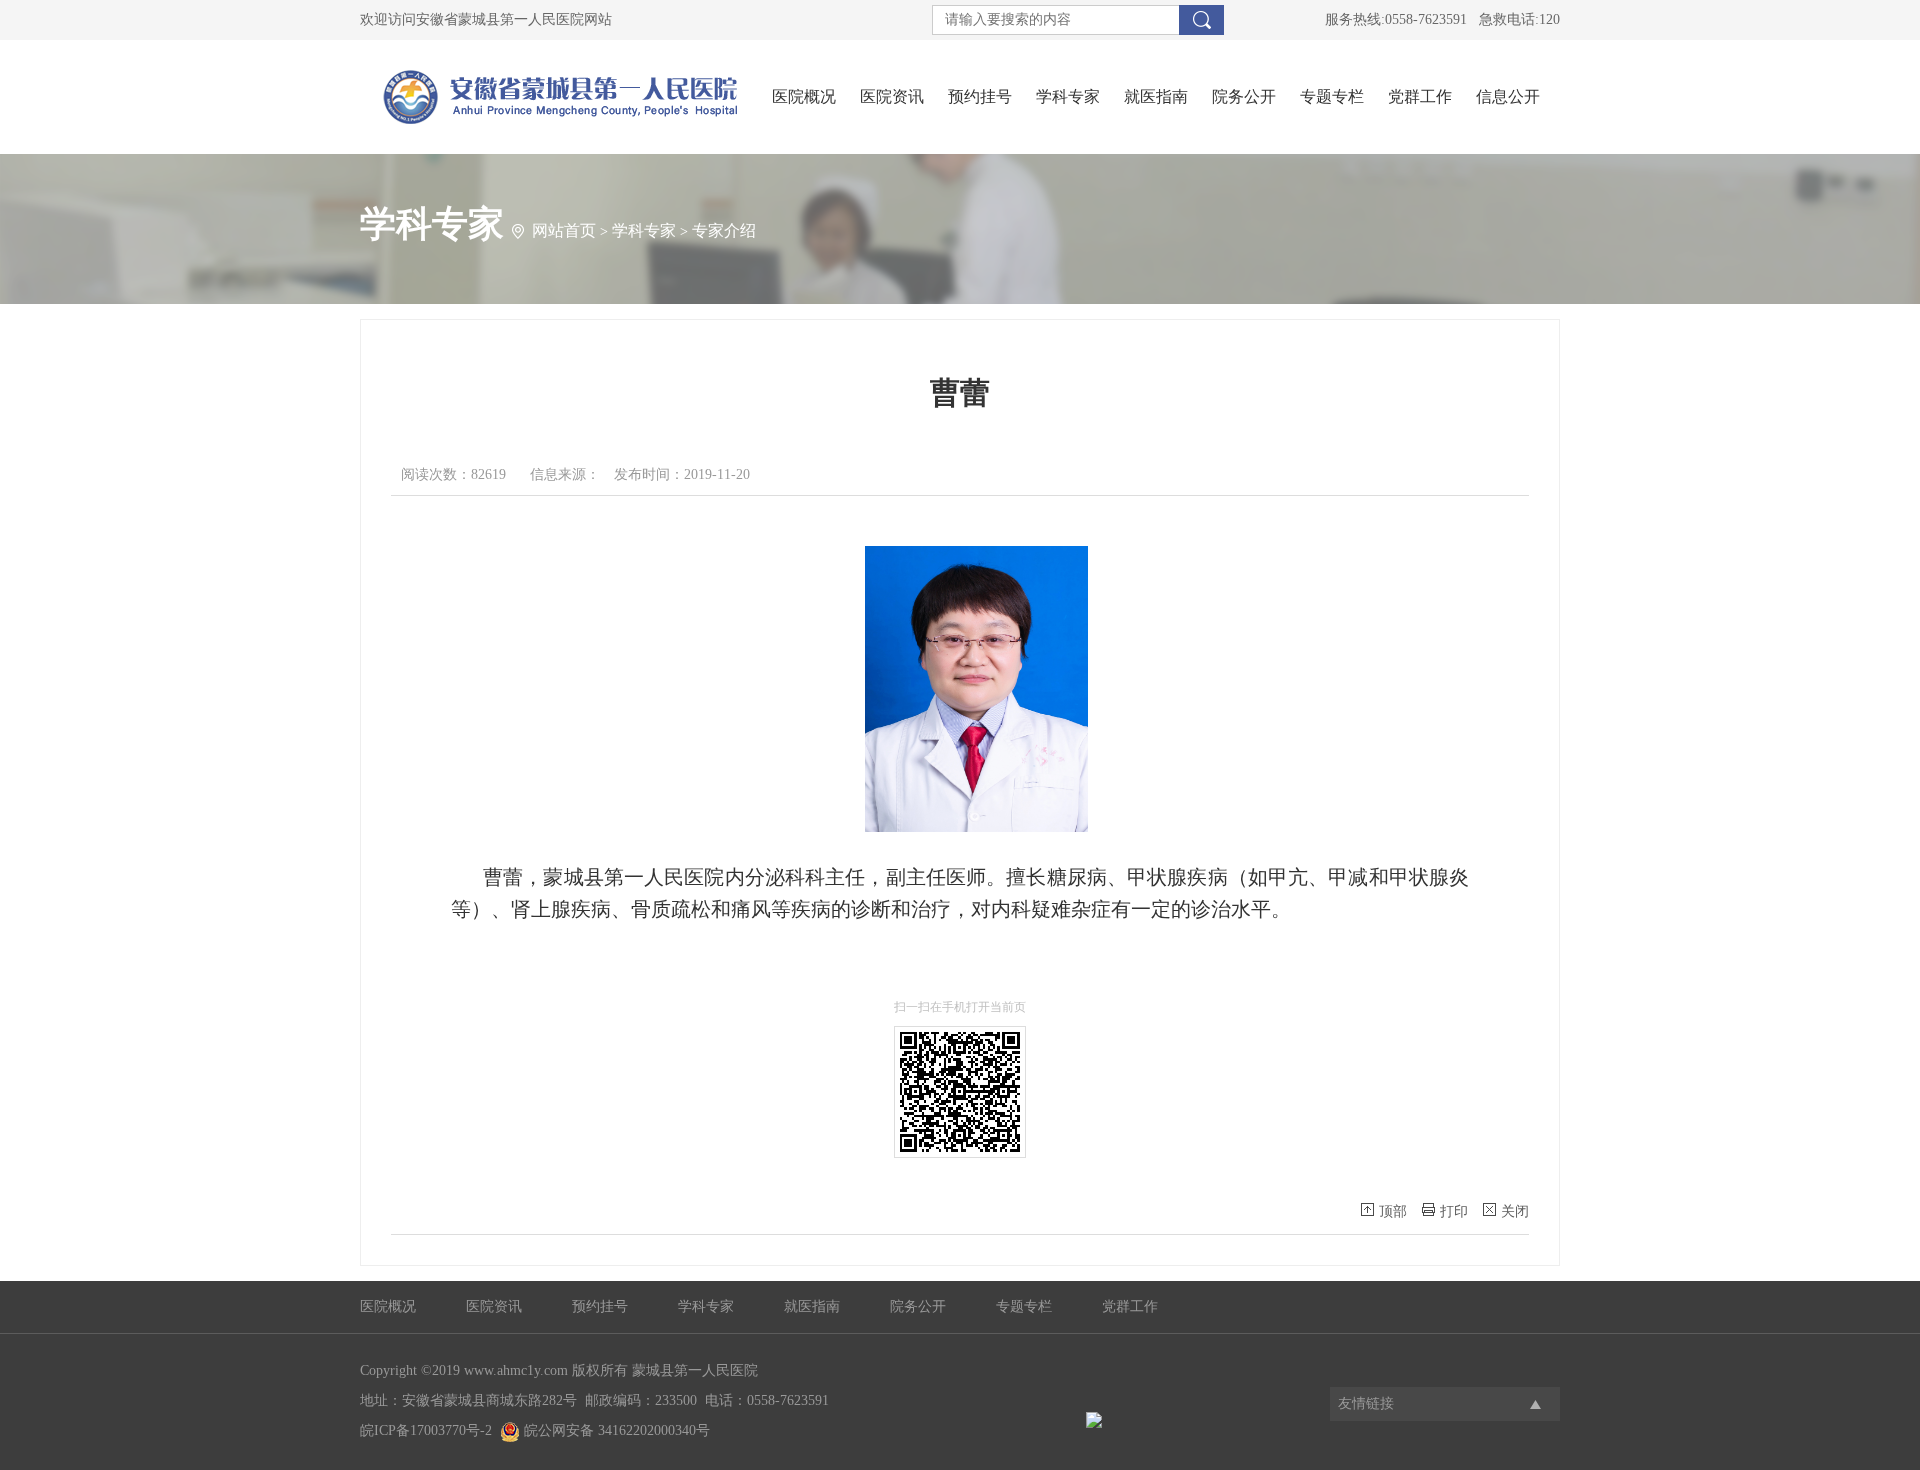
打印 (1454, 1211)
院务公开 (1244, 96)
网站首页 (564, 230)
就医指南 (1156, 96)
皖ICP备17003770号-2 (426, 1430)
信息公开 (1508, 96)
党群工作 (1420, 96)
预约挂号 (980, 96)
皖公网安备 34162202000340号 (615, 1430)
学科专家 (1068, 96)
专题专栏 (1332, 96)
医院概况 (804, 96)
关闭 (1515, 1211)
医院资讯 (892, 96)
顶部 (1393, 1211)
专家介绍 (724, 230)
